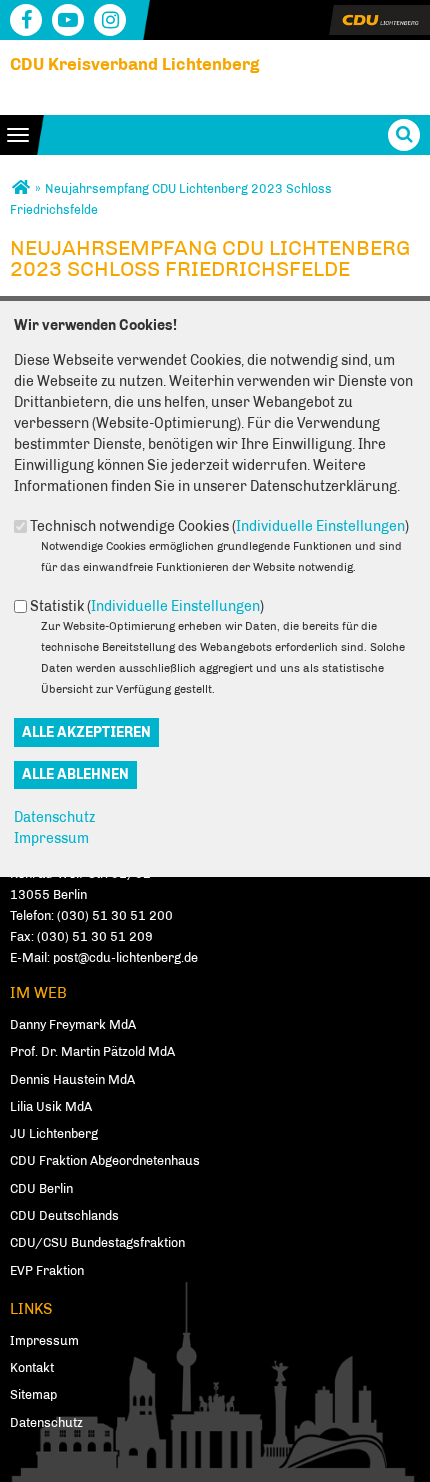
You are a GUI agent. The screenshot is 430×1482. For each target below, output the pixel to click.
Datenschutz (54, 817)
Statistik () (147, 606)
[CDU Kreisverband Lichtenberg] (20, 188)
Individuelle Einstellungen (320, 526)
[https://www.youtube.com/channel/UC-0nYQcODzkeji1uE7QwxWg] (68, 20)
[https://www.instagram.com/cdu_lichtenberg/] (110, 20)
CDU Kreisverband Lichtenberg (135, 64)
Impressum (51, 838)
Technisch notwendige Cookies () (219, 526)
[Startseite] (379, 15)
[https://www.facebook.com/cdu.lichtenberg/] (26, 20)
